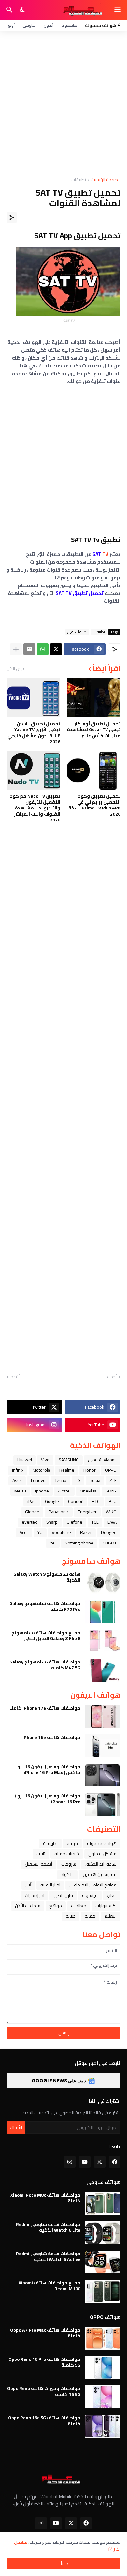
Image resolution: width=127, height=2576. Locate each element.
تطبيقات (79, 180)
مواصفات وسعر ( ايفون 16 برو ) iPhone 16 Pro (48, 1799)
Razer (86, 1532)
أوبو (11, 25)
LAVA (112, 1522)
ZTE (113, 1480)
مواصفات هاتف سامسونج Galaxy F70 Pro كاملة (45, 1606)
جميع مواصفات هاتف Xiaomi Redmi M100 (49, 2286)
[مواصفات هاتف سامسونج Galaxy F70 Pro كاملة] (103, 1612)
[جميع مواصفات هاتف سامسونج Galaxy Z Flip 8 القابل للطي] (103, 1641)
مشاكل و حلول (102, 1854)
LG (78, 1480)
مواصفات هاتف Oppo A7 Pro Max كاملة (45, 2333)
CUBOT (110, 1543)
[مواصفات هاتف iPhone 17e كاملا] (103, 1716)
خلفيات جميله (67, 1854)
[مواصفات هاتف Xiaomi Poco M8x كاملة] (103, 2203)
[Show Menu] (118, 10)
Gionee (32, 1512)
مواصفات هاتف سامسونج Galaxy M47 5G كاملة (45, 1665)
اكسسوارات (106, 1906)
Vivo (45, 1460)
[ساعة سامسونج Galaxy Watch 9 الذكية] (103, 1583)
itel (53, 1543)
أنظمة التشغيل (38, 1864)
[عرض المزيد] (16, 649)
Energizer (87, 1512)
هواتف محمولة (102, 1843)
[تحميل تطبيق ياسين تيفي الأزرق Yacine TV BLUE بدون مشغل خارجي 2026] (33, 698)
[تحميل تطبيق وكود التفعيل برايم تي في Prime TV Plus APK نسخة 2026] (94, 770)
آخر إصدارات (35, 1895)
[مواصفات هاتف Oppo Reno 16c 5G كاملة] (103, 2426)
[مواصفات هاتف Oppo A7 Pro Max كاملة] (103, 2338)
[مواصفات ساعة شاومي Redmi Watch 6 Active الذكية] (103, 2262)
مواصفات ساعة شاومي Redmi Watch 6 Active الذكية (48, 2256)
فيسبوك (90, 1895)
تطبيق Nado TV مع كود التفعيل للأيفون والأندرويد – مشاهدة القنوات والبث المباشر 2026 (35, 808)
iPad (32, 1501)
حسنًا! (63, 2564)
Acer (24, 1532)
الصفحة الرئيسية (106, 180)
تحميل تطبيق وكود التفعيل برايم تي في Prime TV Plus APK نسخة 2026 (94, 805)
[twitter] (100, 2162)
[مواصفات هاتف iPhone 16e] (103, 1746)
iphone (42, 1491)
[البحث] (9, 10)
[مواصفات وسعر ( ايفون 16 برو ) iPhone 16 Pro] (103, 1804)
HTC (96, 1501)
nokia (95, 1480)
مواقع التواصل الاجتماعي (93, 1885)
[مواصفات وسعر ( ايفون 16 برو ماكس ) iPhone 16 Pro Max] (103, 1775)
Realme (67, 1470)
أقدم (15, 1377)
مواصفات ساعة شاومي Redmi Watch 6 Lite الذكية (48, 2227)
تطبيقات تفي (77, 632)
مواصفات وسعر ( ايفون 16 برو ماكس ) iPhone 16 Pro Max (49, 1769)
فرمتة (72, 1843)
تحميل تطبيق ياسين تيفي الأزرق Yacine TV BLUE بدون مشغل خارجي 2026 (34, 733)
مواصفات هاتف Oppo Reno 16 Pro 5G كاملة (44, 2362)
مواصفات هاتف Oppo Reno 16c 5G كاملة (44, 2421)
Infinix (18, 1470)
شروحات (69, 1864)
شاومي (29, 25)
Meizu (20, 1491)
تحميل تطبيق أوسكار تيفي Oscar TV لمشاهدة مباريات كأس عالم (94, 730)
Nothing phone (79, 1543)
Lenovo (38, 1480)
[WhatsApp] (43, 649)
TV (100, 554)
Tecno (61, 1480)
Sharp (52, 1522)
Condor (75, 1501)
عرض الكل (16, 668)
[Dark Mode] (23, 10)
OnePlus (88, 1491)
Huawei (25, 1460)
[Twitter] (56, 649)
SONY (111, 1491)
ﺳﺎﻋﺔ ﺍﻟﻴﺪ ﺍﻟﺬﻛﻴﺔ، (101, 1864)
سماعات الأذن (28, 1906)
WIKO (111, 1512)
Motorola (41, 1470)
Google (52, 1501)
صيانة (71, 1916)
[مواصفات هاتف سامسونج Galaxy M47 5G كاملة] (103, 1670)
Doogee (109, 1532)
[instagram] (70, 2162)
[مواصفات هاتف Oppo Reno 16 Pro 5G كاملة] (103, 2368)
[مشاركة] (12, 217)
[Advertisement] (63, 104)
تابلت (41, 1854)
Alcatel (64, 1491)
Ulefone (75, 1522)
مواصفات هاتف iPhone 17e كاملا (45, 1708)
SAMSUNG (69, 1460)
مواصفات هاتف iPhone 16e (51, 1737)
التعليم (111, 1916)
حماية (90, 1916)
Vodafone (61, 1532)
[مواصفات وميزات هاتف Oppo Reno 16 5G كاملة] (103, 2397)
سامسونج (69, 25)
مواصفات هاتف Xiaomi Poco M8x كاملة (45, 2198)
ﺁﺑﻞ (28, 1885)
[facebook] (115, 2162)
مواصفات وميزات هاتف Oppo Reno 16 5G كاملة (44, 2391)
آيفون (49, 25)
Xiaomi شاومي (102, 1460)
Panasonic (59, 1512)
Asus (17, 1480)
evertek (29, 1522)
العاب (112, 1895)
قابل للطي (63, 1895)
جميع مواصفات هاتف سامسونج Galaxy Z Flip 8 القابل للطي (46, 1636)
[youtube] (85, 2162)
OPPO (111, 1470)
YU (40, 1532)
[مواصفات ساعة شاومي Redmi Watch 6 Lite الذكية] (103, 2233)
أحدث (112, 1377)
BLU (113, 1501)
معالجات (79, 1906)
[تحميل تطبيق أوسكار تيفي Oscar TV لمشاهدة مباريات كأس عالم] (94, 698)
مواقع (56, 1906)
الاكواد (67, 1874)
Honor (90, 1470)
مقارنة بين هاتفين (100, 1874)
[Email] (29, 649)
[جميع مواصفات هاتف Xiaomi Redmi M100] (103, 2291)
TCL (95, 1522)
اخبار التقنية (50, 1885)
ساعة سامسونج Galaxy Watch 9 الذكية (47, 1577)
